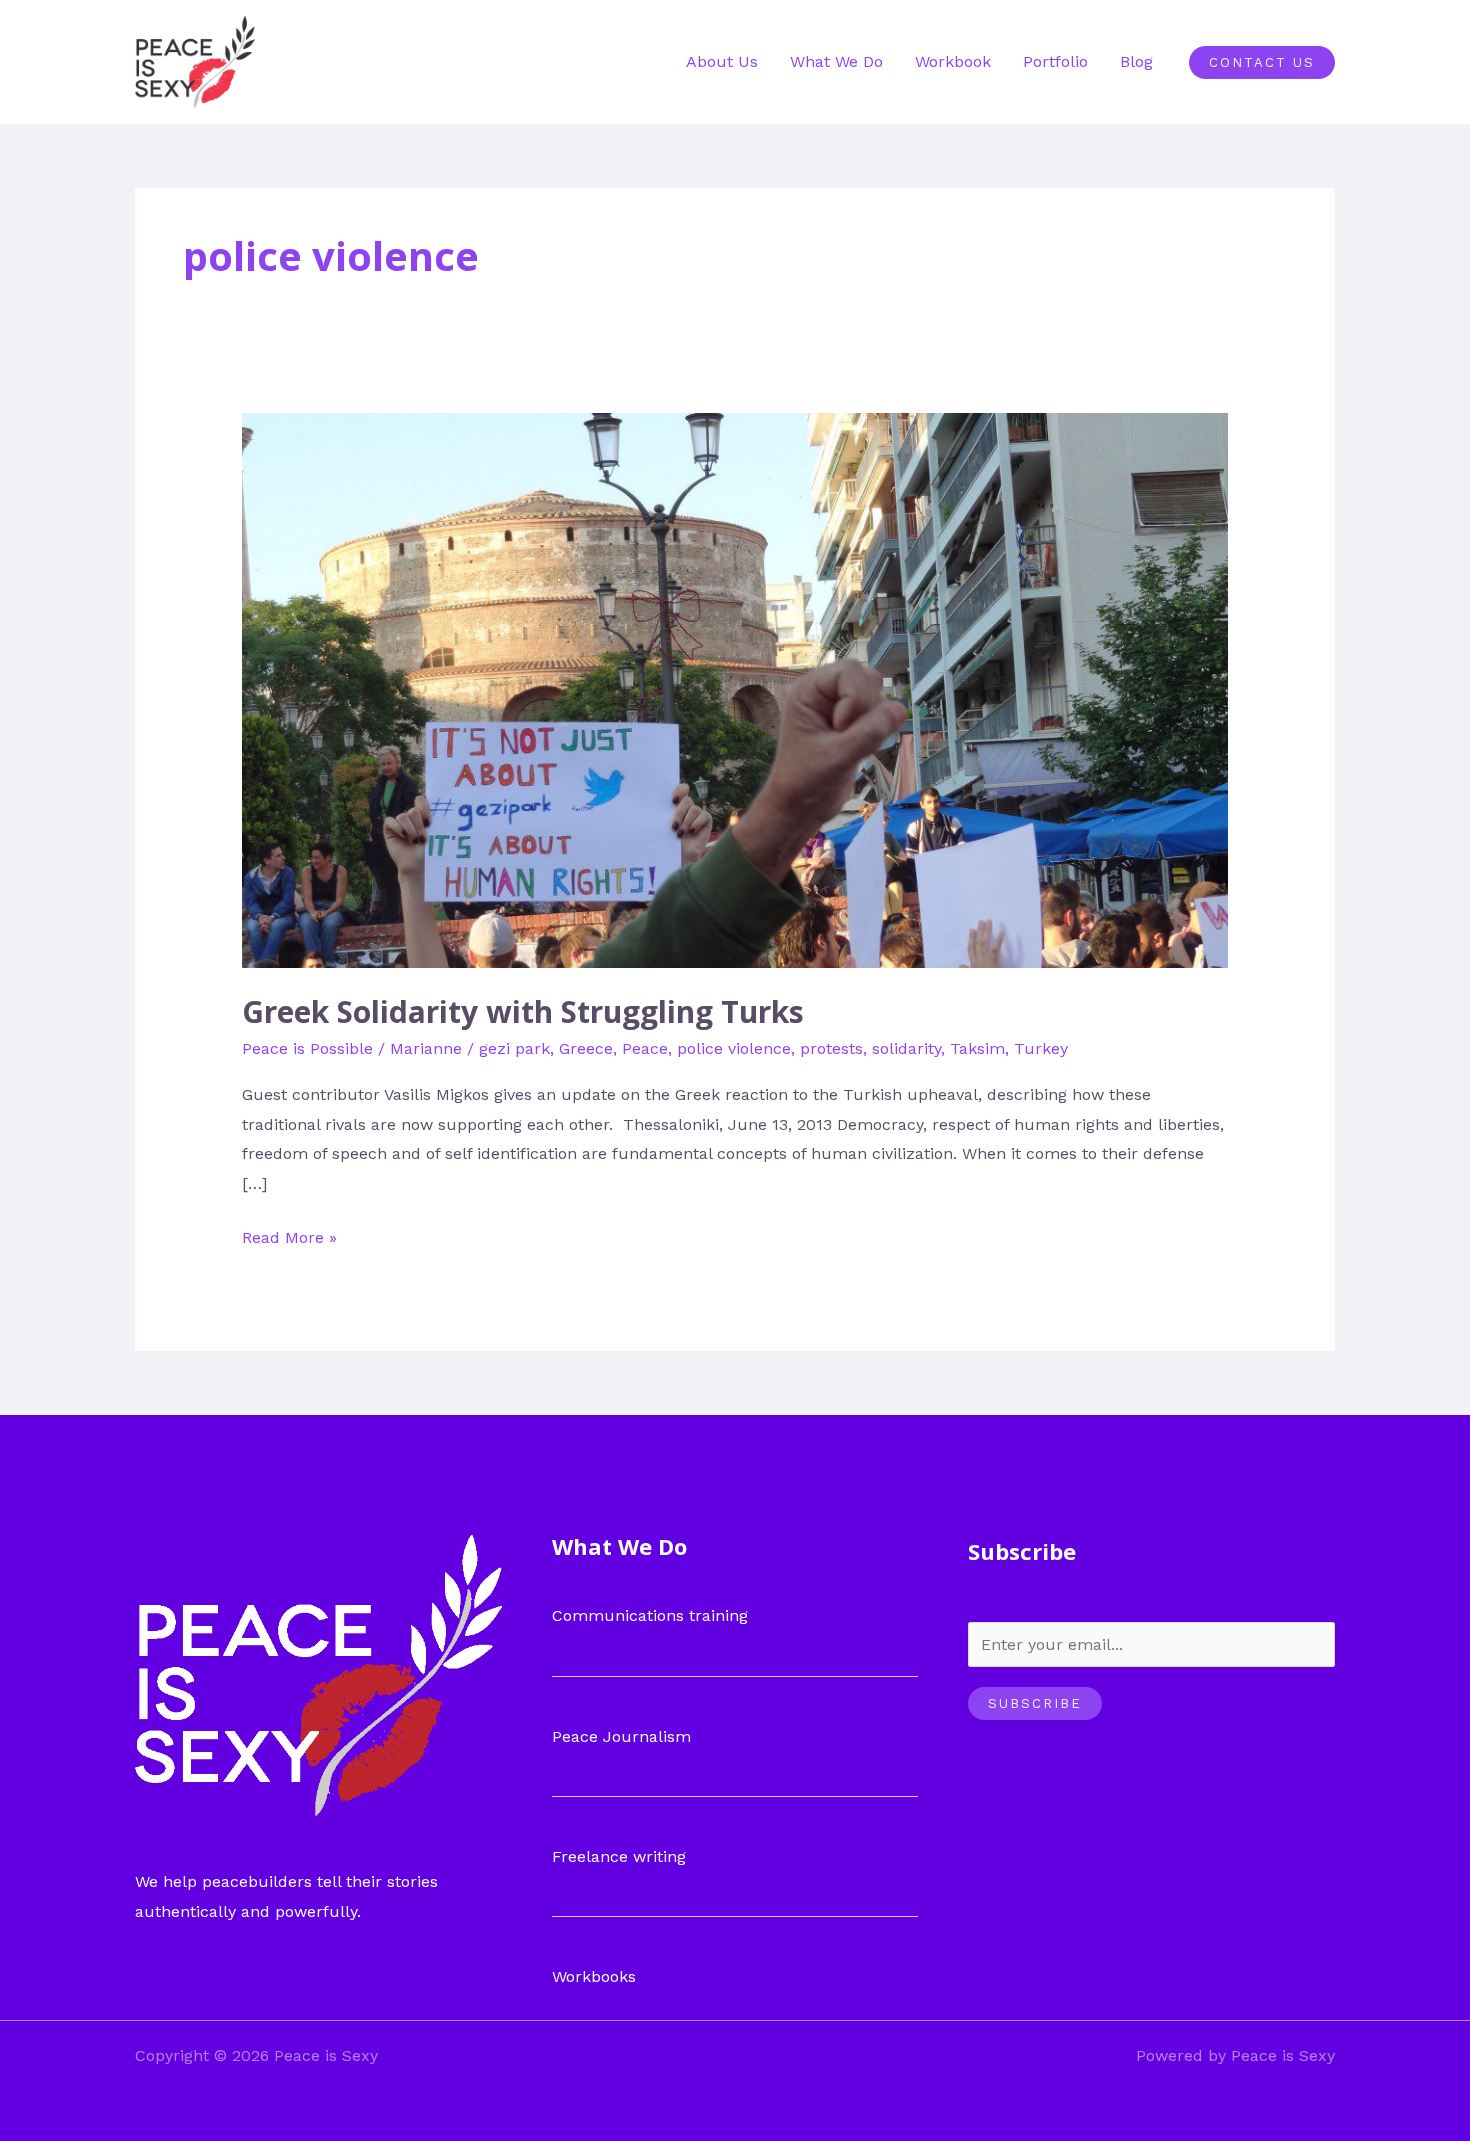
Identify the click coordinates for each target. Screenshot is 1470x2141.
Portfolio (1055, 61)
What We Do (836, 61)
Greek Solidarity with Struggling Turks (523, 1011)
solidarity (906, 1048)
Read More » (289, 1235)
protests (831, 1048)
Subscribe (1035, 1703)
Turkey (1041, 1048)
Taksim (977, 1048)
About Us (722, 61)
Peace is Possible (307, 1048)
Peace (645, 1048)
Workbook (953, 61)
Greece (586, 1048)
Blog (1136, 61)
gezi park (514, 1048)
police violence (734, 1048)
